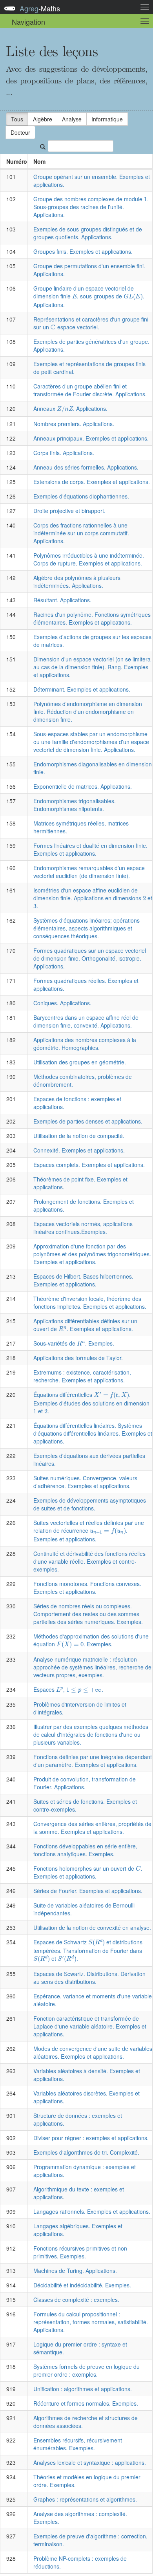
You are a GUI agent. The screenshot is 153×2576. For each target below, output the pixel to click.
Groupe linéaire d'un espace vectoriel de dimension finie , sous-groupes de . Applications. (89, 296)
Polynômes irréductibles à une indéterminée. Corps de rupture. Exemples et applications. (89, 559)
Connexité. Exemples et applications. (79, 1150)
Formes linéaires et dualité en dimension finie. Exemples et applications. (90, 849)
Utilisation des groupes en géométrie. (80, 1062)
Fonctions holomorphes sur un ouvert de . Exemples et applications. (88, 1872)
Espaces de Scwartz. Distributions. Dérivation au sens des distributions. (89, 1978)
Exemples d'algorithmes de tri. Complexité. (86, 2152)
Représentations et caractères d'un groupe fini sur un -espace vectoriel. (91, 323)
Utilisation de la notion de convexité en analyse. (92, 1927)
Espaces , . (68, 1689)
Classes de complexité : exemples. (76, 2300)
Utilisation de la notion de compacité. (79, 1136)
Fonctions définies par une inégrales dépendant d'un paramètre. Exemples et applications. (93, 1761)
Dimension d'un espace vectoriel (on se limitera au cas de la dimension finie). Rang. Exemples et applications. (92, 667)
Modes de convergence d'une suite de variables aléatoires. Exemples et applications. (93, 2052)
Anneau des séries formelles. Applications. (86, 467)
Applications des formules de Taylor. (78, 1358)
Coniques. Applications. (62, 1003)
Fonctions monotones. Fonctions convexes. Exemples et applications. (87, 1588)
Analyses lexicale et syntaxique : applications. (90, 2462)
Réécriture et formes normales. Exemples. (86, 2403)
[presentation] (146, 199)
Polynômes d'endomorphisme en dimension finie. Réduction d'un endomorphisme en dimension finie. (88, 712)
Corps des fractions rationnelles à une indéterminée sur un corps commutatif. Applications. (81, 533)
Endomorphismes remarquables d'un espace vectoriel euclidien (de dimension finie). (89, 872)
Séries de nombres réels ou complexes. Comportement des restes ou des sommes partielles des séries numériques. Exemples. (88, 1614)
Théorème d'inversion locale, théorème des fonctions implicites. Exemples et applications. (90, 1302)
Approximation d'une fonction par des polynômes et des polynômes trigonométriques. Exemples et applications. (92, 1254)
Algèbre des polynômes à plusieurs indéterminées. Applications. (77, 582)
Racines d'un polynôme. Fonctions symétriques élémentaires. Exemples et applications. (92, 618)
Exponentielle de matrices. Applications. (83, 786)
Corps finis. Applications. (64, 453)
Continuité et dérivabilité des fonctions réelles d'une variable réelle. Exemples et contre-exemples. (89, 1561)
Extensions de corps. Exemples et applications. (92, 482)
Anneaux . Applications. (70, 408)
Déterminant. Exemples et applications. (82, 689)
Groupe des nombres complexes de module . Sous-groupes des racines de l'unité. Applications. (91, 207)
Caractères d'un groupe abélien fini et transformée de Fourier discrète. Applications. (90, 390)
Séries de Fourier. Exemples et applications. (88, 1891)
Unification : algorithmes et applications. (83, 2389)
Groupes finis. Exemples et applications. (83, 251)
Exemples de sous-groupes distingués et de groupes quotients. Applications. (88, 233)
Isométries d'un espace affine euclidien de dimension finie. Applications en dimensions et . (93, 898)
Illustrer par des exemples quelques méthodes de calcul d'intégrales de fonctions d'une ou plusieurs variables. (91, 1734)
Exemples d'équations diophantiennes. (81, 496)
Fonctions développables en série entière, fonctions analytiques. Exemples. (85, 1850)
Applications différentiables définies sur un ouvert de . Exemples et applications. (85, 1325)
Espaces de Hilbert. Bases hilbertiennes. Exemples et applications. (83, 1280)
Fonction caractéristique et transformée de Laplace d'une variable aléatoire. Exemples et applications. (90, 2026)
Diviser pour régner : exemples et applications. (91, 2138)
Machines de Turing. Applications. (75, 2271)
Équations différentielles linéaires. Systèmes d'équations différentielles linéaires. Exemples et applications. (93, 1433)
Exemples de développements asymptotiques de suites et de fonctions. (90, 1504)
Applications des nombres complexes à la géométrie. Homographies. (85, 1044)
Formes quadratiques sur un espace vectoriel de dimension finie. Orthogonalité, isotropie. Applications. (90, 958)
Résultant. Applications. (62, 600)
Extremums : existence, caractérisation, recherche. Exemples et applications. (82, 1376)
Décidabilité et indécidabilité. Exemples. (82, 2285)
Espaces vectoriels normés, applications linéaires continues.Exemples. (83, 1228)
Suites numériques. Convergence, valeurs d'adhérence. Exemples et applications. (85, 1482)
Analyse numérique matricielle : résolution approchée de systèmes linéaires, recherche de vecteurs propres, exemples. (92, 1667)
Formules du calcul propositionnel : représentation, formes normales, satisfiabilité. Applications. (91, 2322)
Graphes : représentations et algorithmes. (85, 2499)
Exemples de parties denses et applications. (88, 1121)
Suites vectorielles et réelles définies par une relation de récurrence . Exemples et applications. (89, 1531)
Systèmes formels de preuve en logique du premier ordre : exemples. (87, 2370)
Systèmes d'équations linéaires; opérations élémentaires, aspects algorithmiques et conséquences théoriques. (87, 928)
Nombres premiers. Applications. (74, 424)
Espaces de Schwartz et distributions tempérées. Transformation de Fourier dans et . (88, 1950)
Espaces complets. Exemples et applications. (89, 1165)
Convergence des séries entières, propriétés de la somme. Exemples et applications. (92, 1828)
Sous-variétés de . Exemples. (74, 1343)
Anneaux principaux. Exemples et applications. (91, 438)
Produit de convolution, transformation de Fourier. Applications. (85, 1783)
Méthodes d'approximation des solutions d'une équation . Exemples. (91, 1640)
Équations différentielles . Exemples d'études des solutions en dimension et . (91, 1403)
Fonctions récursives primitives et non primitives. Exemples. (80, 2252)
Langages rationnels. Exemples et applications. (92, 2211)
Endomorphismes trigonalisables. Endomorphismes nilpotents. (75, 805)
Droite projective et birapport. (69, 511)
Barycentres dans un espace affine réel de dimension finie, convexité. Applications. (86, 1021)
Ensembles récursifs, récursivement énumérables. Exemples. (78, 2444)
